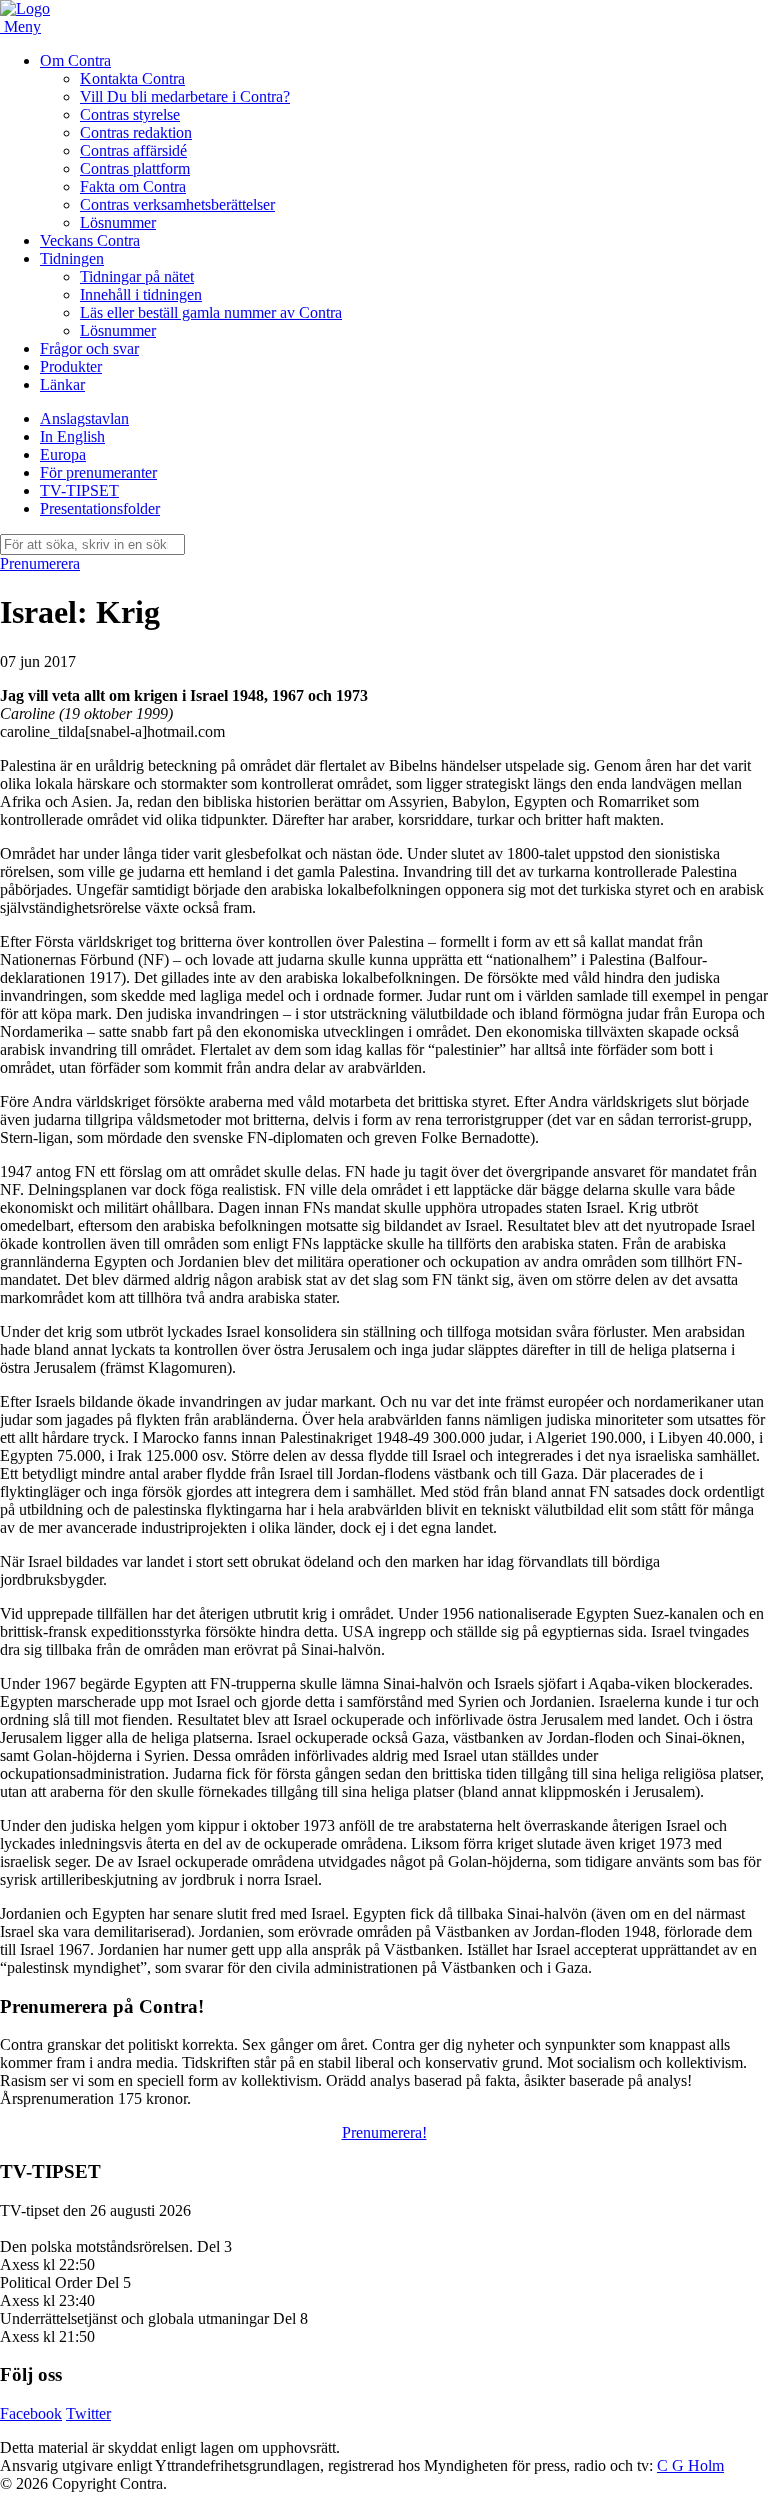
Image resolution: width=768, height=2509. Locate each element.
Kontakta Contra (132, 78)
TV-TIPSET (79, 490)
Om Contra (75, 60)
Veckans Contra (90, 240)
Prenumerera (40, 563)
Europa (63, 454)
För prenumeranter (98, 472)
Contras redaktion (136, 132)
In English (72, 436)
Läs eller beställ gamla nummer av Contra (211, 312)
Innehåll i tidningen (141, 294)
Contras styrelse (130, 114)
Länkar (62, 384)
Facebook (31, 2413)
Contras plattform (135, 168)
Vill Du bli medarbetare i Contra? (185, 96)
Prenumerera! (384, 2132)
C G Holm (690, 2465)
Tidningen (72, 258)
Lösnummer (118, 222)
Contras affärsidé (133, 150)
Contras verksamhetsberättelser (177, 204)
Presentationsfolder (100, 508)
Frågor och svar (89, 348)
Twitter (88, 2413)
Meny (22, 26)
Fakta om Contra (133, 186)
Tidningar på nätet (137, 276)
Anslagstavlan (84, 418)
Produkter (71, 366)
